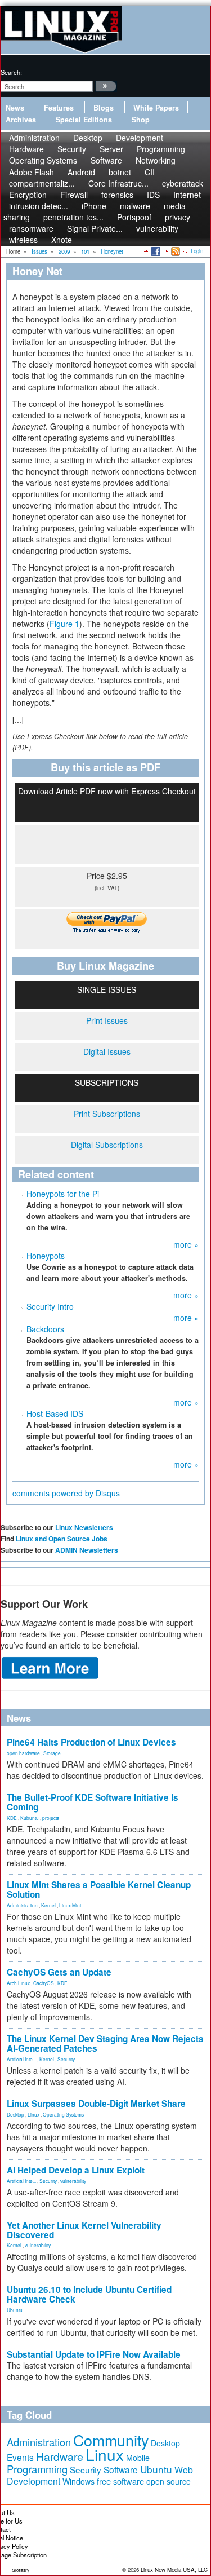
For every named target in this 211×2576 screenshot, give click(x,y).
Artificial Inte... (21, 2059)
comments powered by (66, 1493)
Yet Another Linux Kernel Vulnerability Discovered (84, 2230)
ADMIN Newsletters (87, 1550)
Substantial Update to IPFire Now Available (94, 2354)
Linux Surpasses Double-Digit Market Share (96, 2104)
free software (120, 2481)
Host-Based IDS (55, 1413)
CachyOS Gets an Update (59, 1972)
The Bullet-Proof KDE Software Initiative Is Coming (93, 1802)
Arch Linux (18, 1983)
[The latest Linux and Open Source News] (175, 251)
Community (111, 2440)
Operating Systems (43, 160)
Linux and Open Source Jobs (62, 1539)
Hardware (60, 2456)
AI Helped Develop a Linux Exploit (76, 2170)
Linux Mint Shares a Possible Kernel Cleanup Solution (99, 1890)
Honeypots (46, 1256)
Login (197, 251)
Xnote (62, 240)
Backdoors (45, 1329)
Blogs (104, 108)
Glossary (21, 2570)
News (15, 108)
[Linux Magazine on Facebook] (155, 251)
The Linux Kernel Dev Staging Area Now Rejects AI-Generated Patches (105, 2043)
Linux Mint (70, 1905)
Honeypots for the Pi (63, 1194)
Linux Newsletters (84, 1527)
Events (20, 2457)
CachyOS (44, 1983)
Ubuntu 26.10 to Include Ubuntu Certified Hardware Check (89, 2294)
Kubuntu (30, 1818)
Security (66, 2059)
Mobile (138, 2458)
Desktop (15, 2114)
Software (106, 160)
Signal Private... (95, 228)
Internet (187, 195)
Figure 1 (64, 624)
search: (11, 72)
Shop (141, 120)
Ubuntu (15, 2310)
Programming (37, 2469)
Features (59, 108)
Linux (33, 2114)
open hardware (23, 1753)
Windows (78, 2481)
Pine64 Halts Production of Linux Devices (91, 1742)
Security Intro (50, 1306)
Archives (21, 120)
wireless (23, 240)
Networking (156, 160)
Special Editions (84, 120)
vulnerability (157, 228)
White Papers (156, 108)
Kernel (48, 1905)
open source (169, 2481)
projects (51, 1818)
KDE (12, 1818)
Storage (52, 1753)
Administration (22, 1905)
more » (186, 1244)
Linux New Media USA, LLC (174, 2570)
